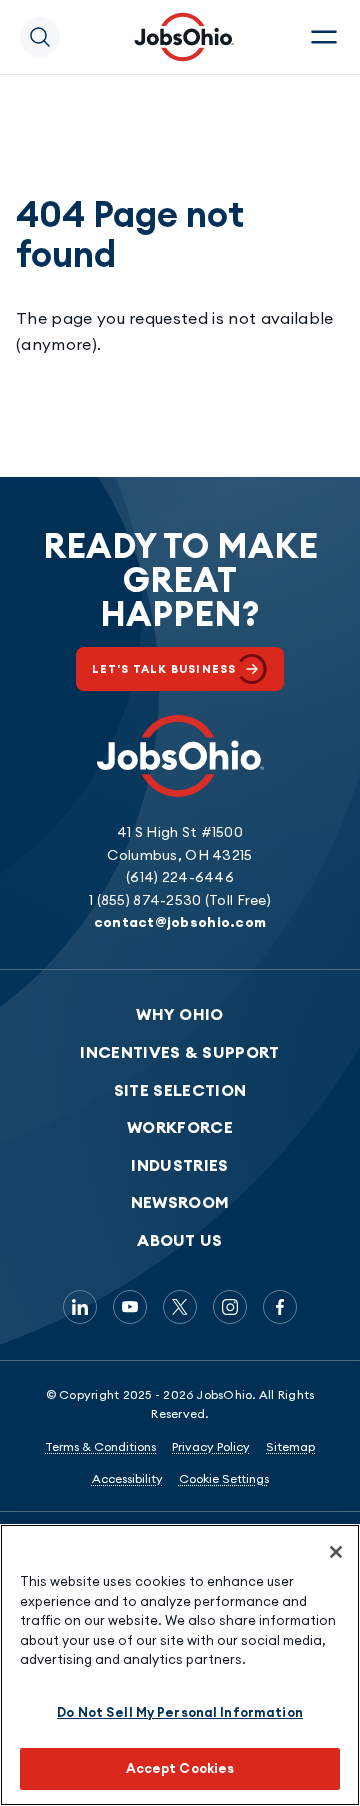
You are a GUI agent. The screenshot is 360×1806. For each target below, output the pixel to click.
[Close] (336, 1552)
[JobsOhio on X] (180, 1307)
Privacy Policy (211, 1446)
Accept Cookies (180, 1768)
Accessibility (127, 1478)
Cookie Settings (224, 1478)
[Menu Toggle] (324, 37)
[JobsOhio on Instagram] (230, 1307)
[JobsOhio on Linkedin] (80, 1307)
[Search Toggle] (40, 37)
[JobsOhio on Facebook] (280, 1307)
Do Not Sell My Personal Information (180, 1712)
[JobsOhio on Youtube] (130, 1307)
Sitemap (290, 1446)
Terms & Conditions (100, 1446)
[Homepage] (184, 37)
